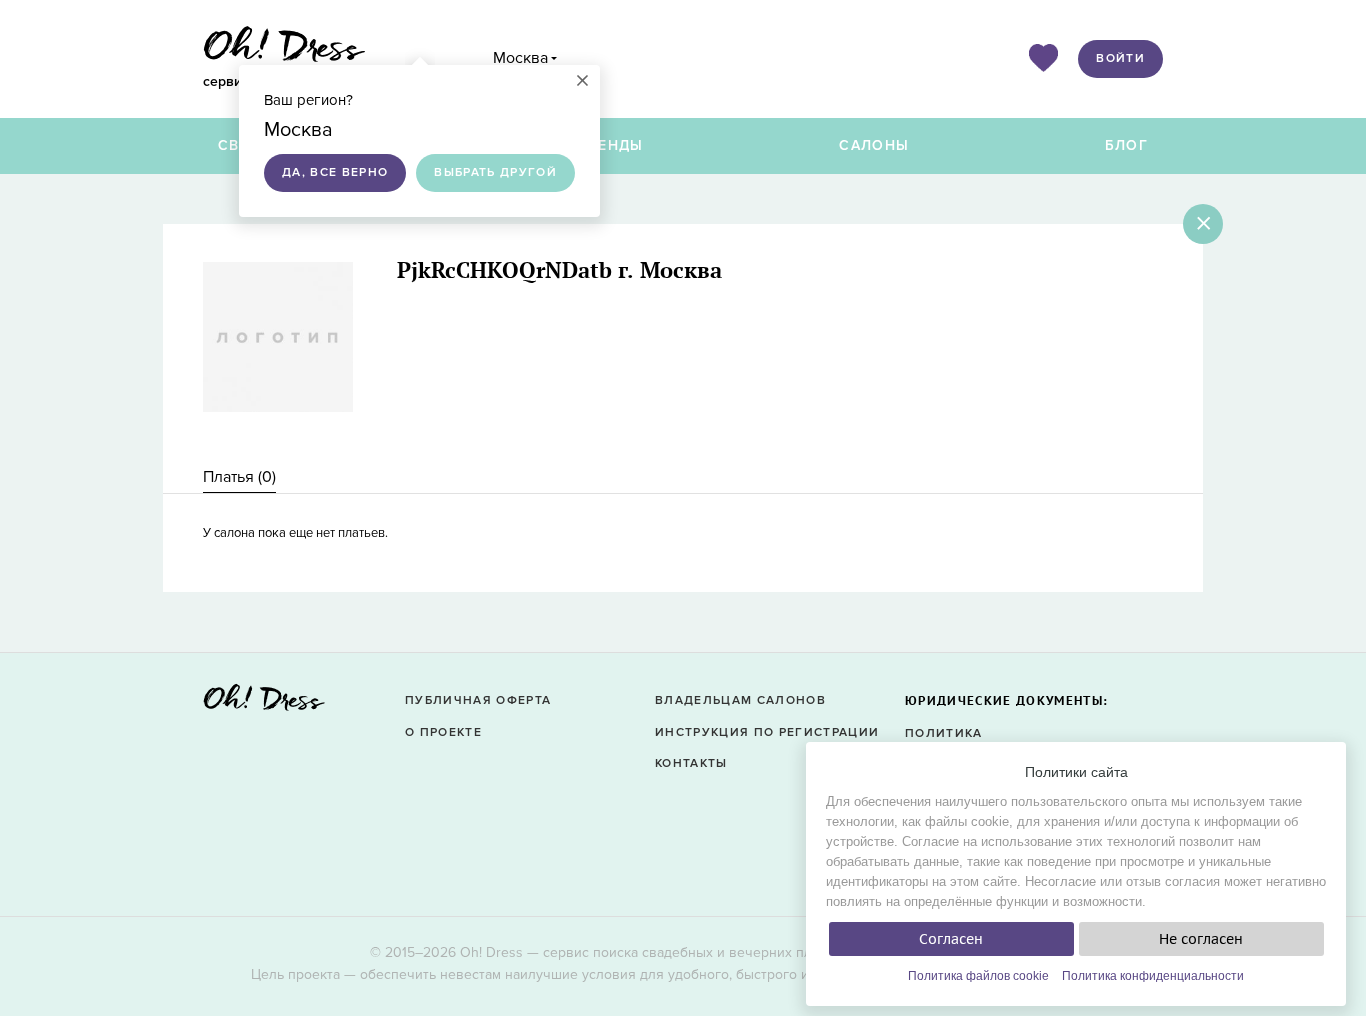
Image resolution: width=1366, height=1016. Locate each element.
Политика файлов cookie (978, 976)
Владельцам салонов (740, 700)
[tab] (239, 477)
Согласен (951, 939)
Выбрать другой (495, 172)
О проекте (443, 732)
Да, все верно (335, 172)
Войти (1120, 58)
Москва (520, 58)
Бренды (611, 145)
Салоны (874, 145)
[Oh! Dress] (264, 703)
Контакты (691, 763)
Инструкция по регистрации (767, 732)
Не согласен (1201, 939)
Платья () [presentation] (239, 477)
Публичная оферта (478, 700)
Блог (1126, 145)
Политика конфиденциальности (1153, 976)
